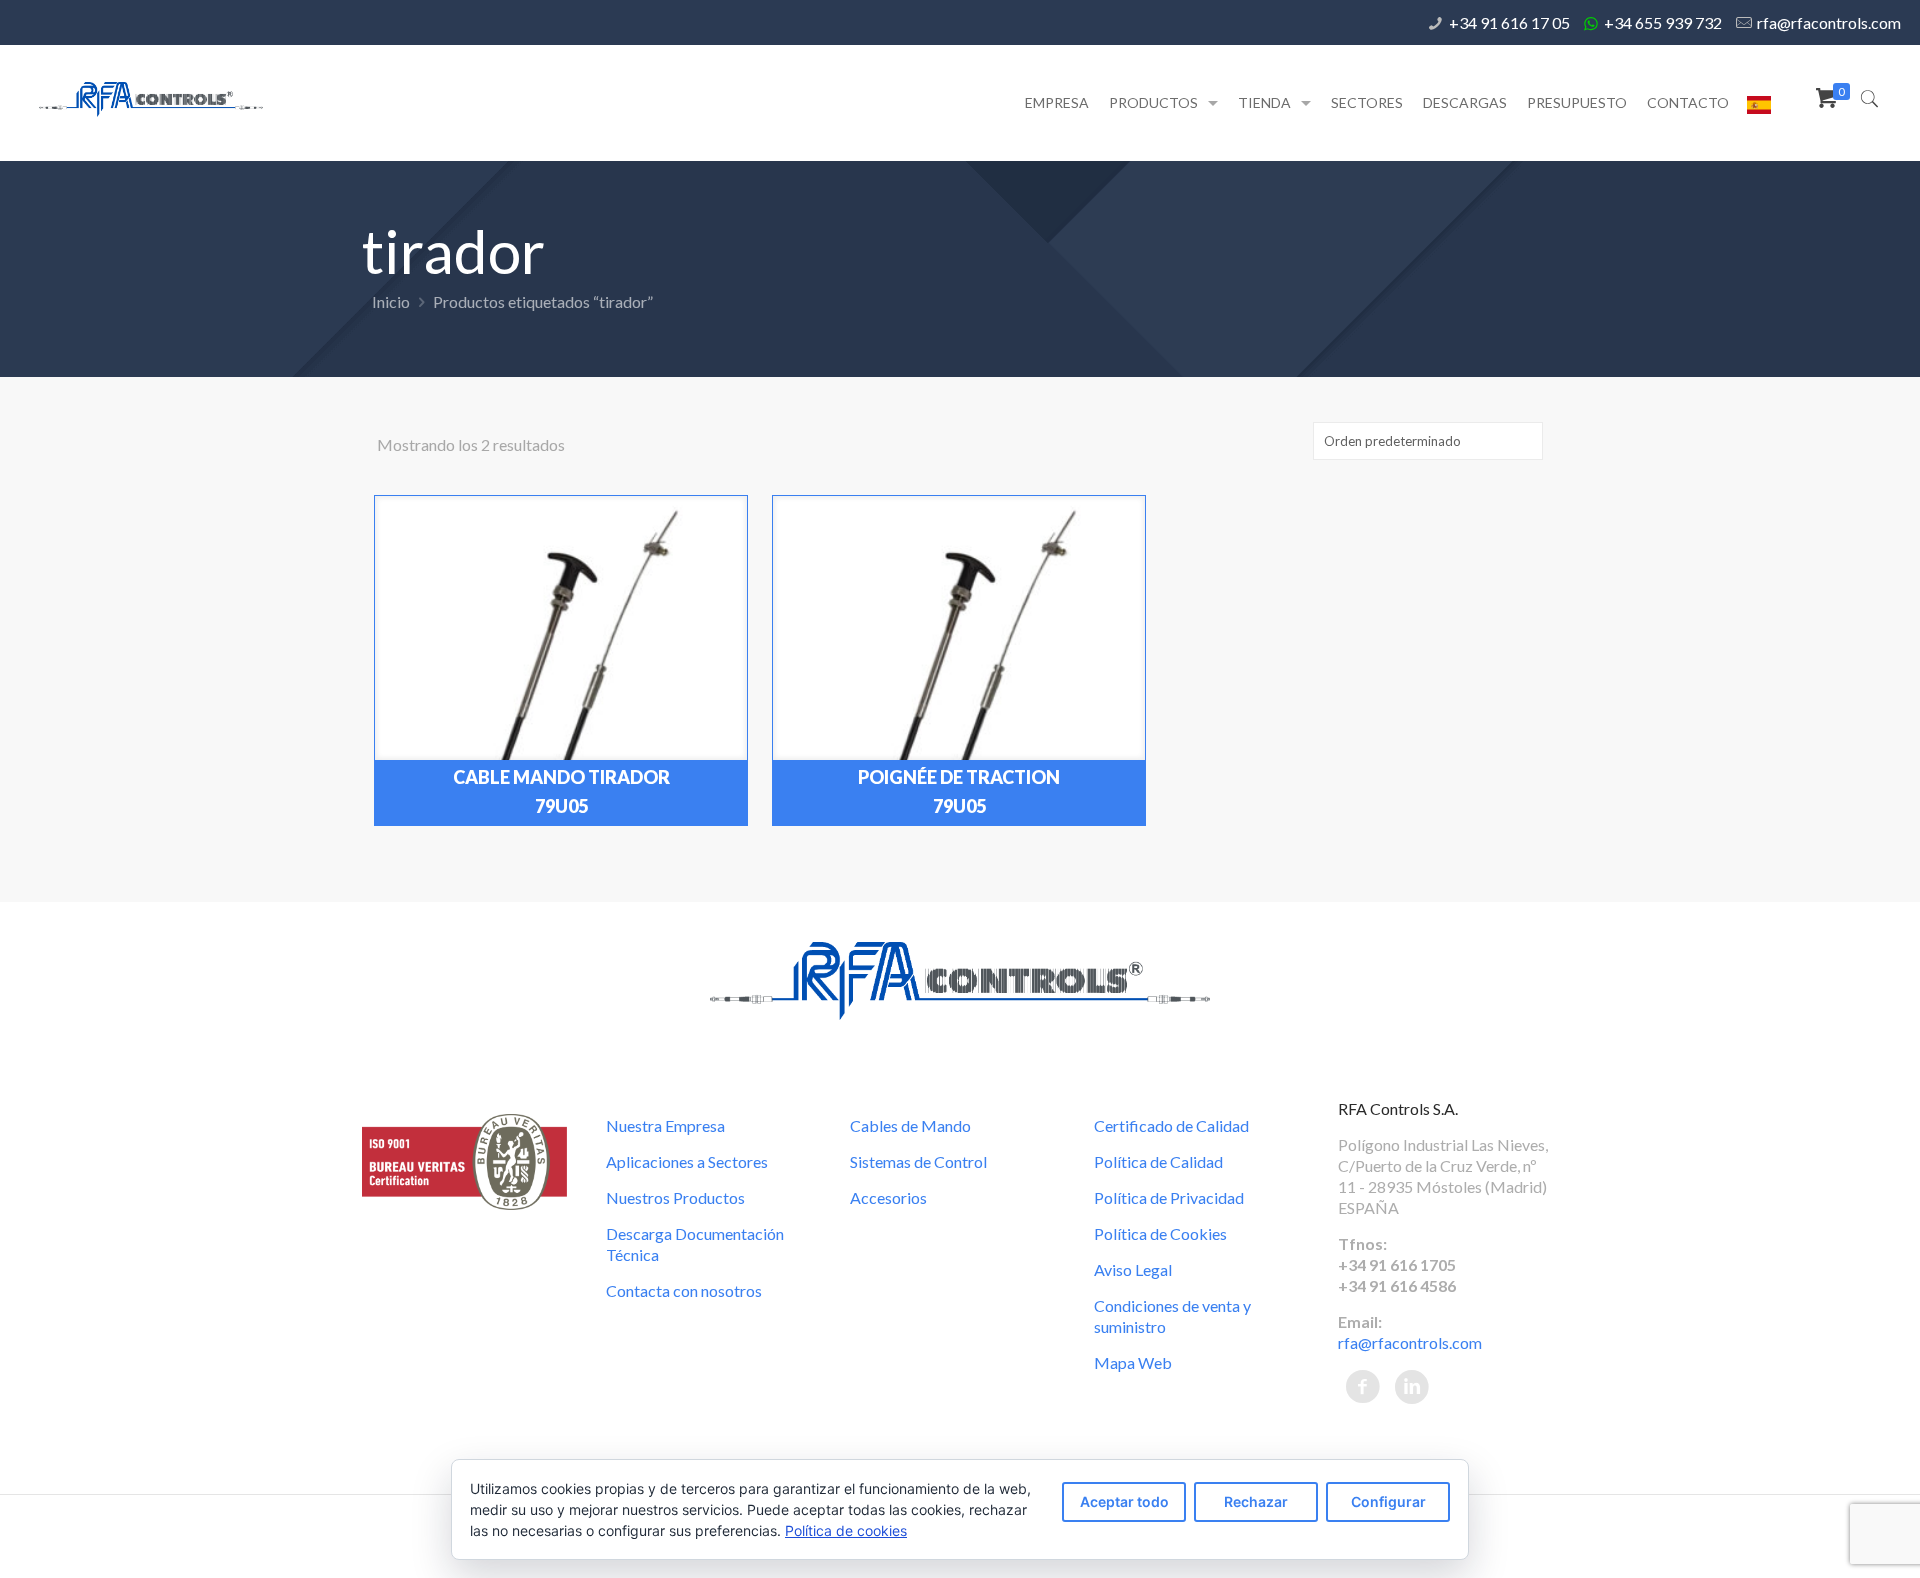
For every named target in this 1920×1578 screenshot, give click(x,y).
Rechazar (1256, 1501)
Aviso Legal (1133, 1269)
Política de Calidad (1158, 1161)
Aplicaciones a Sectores (687, 1161)
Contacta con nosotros (684, 1290)
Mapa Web (1133, 1362)
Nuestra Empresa (665, 1125)
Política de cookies (846, 1530)
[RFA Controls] (151, 97)
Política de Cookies (1160, 1233)
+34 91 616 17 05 (1509, 22)
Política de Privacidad (1169, 1197)
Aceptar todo (1124, 1501)
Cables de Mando (910, 1125)
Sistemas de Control (918, 1161)
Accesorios (888, 1197)
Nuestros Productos (675, 1197)
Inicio (391, 301)
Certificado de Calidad (1171, 1125)
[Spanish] (1759, 108)
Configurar (1388, 1501)
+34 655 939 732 (1663, 22)
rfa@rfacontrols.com (1829, 22)
